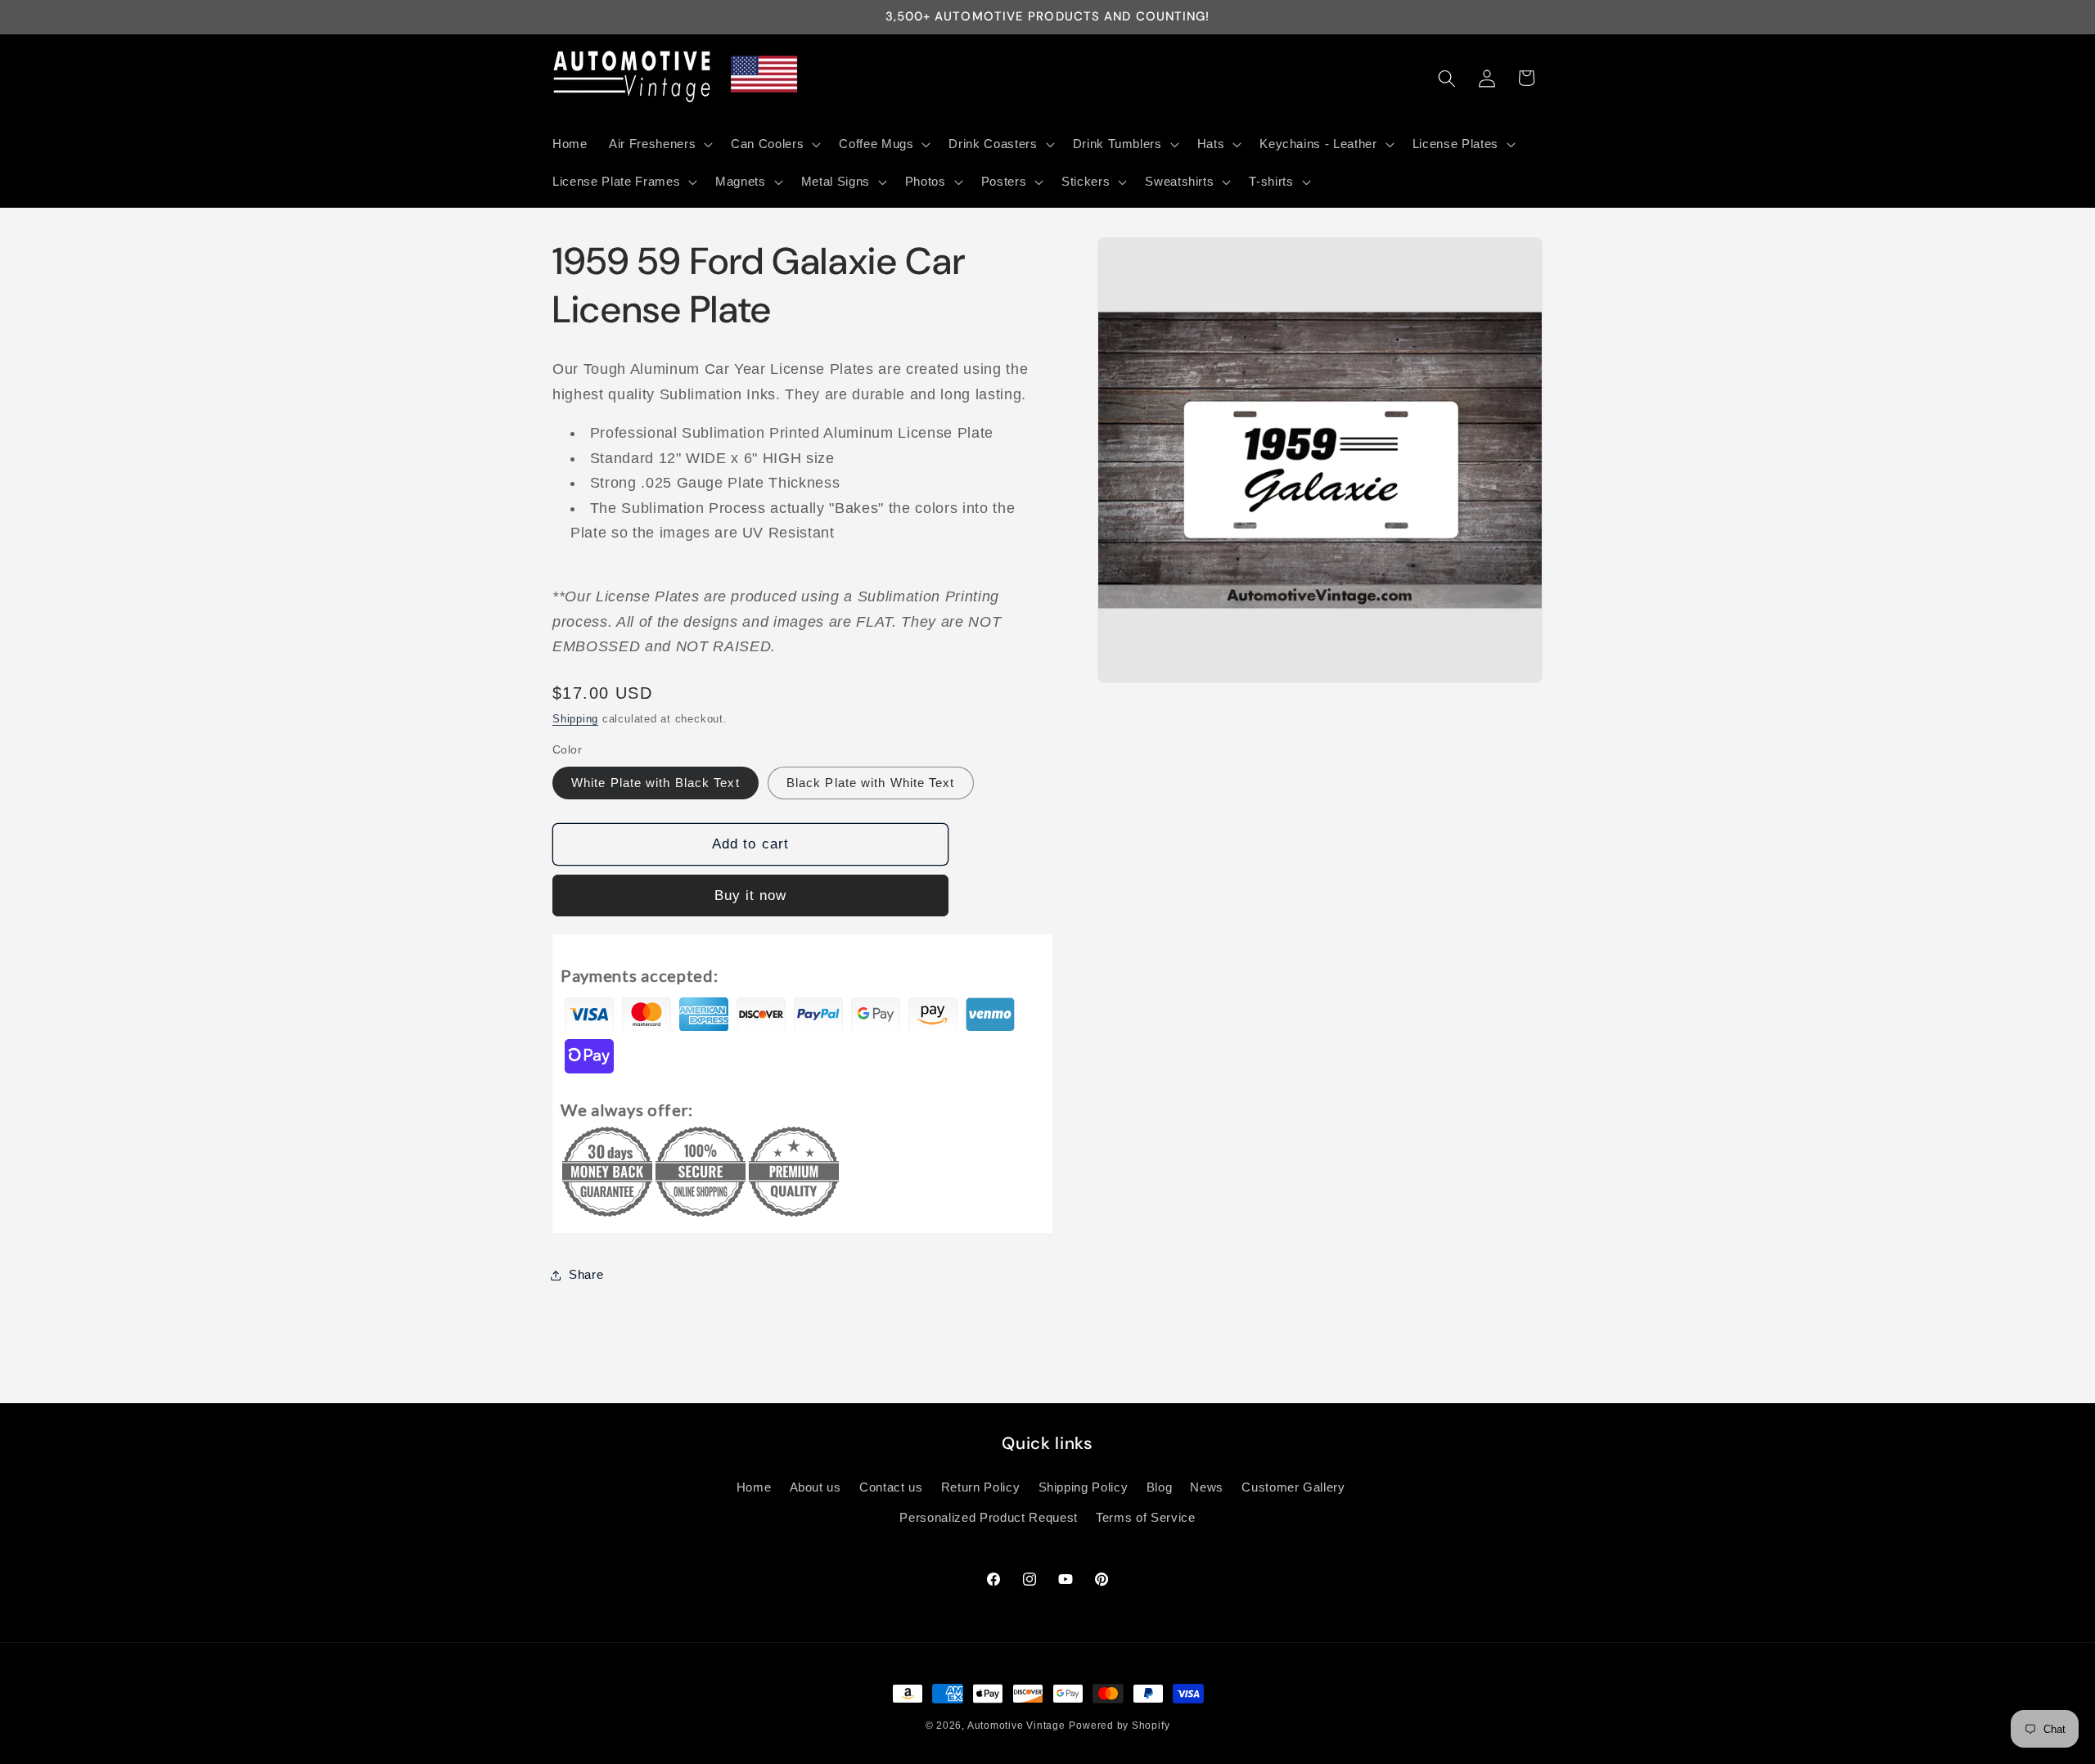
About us (815, 1487)
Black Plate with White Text (871, 783)
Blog (1160, 1487)
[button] (659, 144)
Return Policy (981, 1487)
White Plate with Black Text (656, 783)
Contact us (891, 1487)
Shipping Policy (1084, 1487)
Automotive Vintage (1016, 1726)
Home (754, 1487)
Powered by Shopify (1119, 1726)
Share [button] (586, 1274)
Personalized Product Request (988, 1518)
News (1207, 1487)
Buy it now (751, 895)
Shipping (575, 719)
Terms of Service (1146, 1518)
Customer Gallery (1293, 1487)
